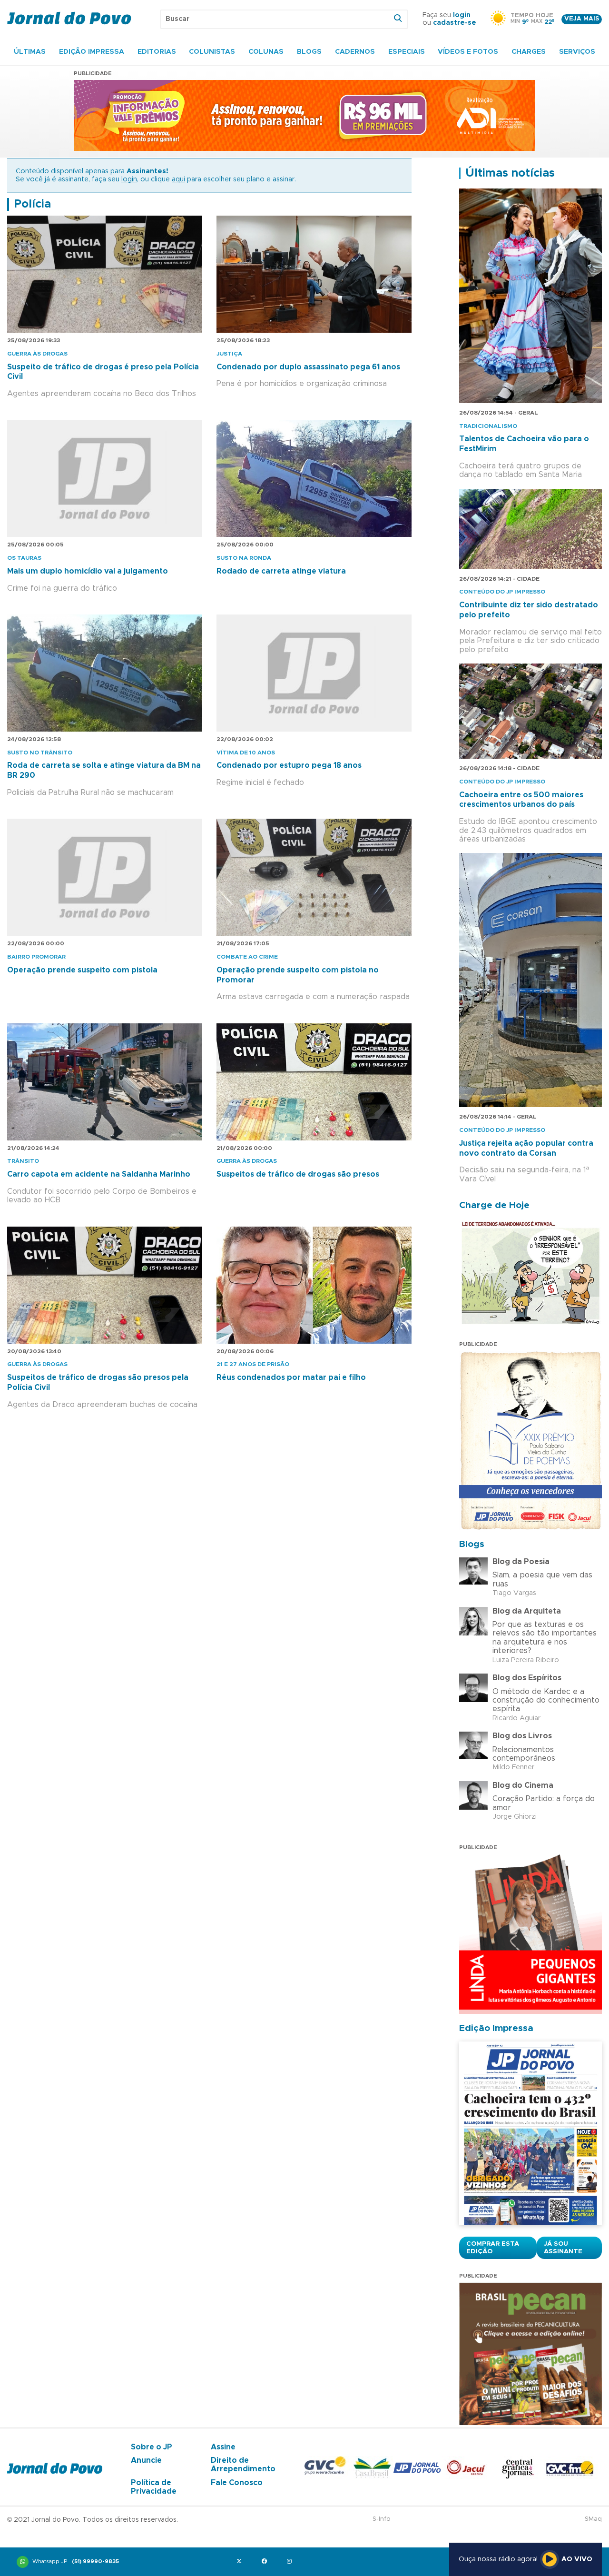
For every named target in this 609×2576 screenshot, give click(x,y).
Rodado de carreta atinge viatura (281, 571)
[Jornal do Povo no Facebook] (266, 2562)
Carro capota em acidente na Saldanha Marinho (99, 1174)
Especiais (407, 52)
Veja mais (582, 19)
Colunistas (212, 52)
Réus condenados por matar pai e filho (291, 1377)
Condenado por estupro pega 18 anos (289, 765)
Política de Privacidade (154, 2487)
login (462, 15)
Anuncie (146, 2460)
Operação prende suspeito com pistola (82, 970)
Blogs (309, 52)
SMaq (593, 2519)
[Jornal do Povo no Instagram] (291, 2562)
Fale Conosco (237, 2483)
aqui (178, 179)
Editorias (157, 52)
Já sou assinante (563, 2248)
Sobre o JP (152, 2447)
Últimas (30, 52)
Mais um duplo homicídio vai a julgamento (88, 571)
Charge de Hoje (494, 1205)
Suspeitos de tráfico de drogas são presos (298, 1174)
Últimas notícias (510, 173)
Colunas (266, 52)
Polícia (32, 204)
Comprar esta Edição (493, 2248)
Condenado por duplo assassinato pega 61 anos (308, 367)
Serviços (577, 52)
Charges (529, 52)
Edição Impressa (92, 52)
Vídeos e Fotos (468, 52)
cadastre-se (455, 23)
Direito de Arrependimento (243, 2465)
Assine (223, 2447)
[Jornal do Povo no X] (241, 2562)
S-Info (382, 2519)
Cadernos (355, 52)
